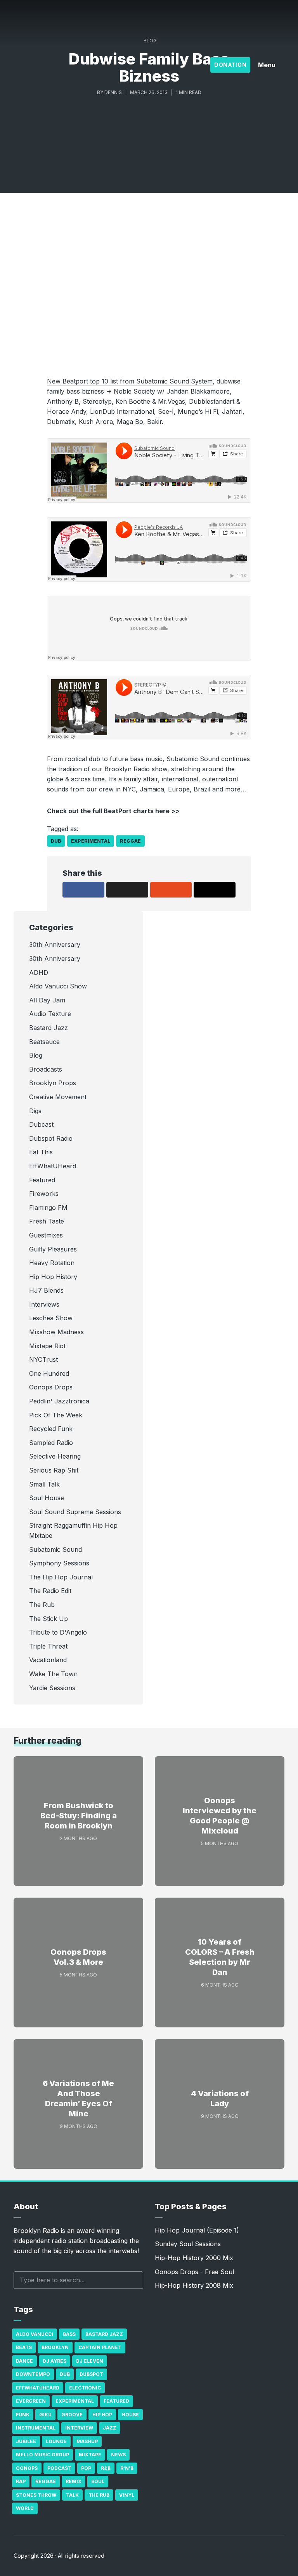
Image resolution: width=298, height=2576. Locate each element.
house (130, 2415)
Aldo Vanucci (35, 2334)
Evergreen (31, 2401)
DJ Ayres (55, 2361)
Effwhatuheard (38, 2388)
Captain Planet (100, 2347)
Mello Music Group (42, 2455)
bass (69, 2334)
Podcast (59, 2468)
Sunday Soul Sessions (188, 2244)
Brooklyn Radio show (136, 769)
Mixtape (90, 2455)
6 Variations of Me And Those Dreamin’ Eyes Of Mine (78, 2098)
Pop (86, 2468)
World (25, 2508)
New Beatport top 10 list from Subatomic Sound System (130, 381)
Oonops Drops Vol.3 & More (78, 1957)
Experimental (91, 841)
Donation (230, 65)
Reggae (130, 841)
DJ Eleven (90, 2361)
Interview (79, 2428)
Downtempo (33, 2374)
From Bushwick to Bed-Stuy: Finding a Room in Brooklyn (79, 1816)
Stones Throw (36, 2495)
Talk (72, 2495)
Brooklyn (55, 2347)
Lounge (56, 2441)
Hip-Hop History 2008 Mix (194, 2285)
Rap (21, 2481)
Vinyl (127, 2495)
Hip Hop (102, 2415)
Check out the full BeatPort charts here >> (113, 811)
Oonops (27, 2468)
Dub (56, 841)
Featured (116, 2401)
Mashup (87, 2441)
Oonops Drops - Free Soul (194, 2272)
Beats (24, 2347)
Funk (23, 2415)
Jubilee (26, 2441)
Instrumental (36, 2428)
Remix (74, 2481)
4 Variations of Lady (220, 2098)
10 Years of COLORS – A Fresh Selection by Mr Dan (220, 1957)
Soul (98, 2481)
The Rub (99, 2495)
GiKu (45, 2415)
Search (133, 2280)
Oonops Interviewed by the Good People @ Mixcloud (220, 1816)
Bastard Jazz (104, 2334)
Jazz (110, 2428)
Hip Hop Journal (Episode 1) (197, 2230)
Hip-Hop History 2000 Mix (194, 2258)
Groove (72, 2415)
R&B (106, 2468)
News (118, 2455)
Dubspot (91, 2374)
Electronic (85, 2388)
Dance (24, 2361)
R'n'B (127, 2468)
